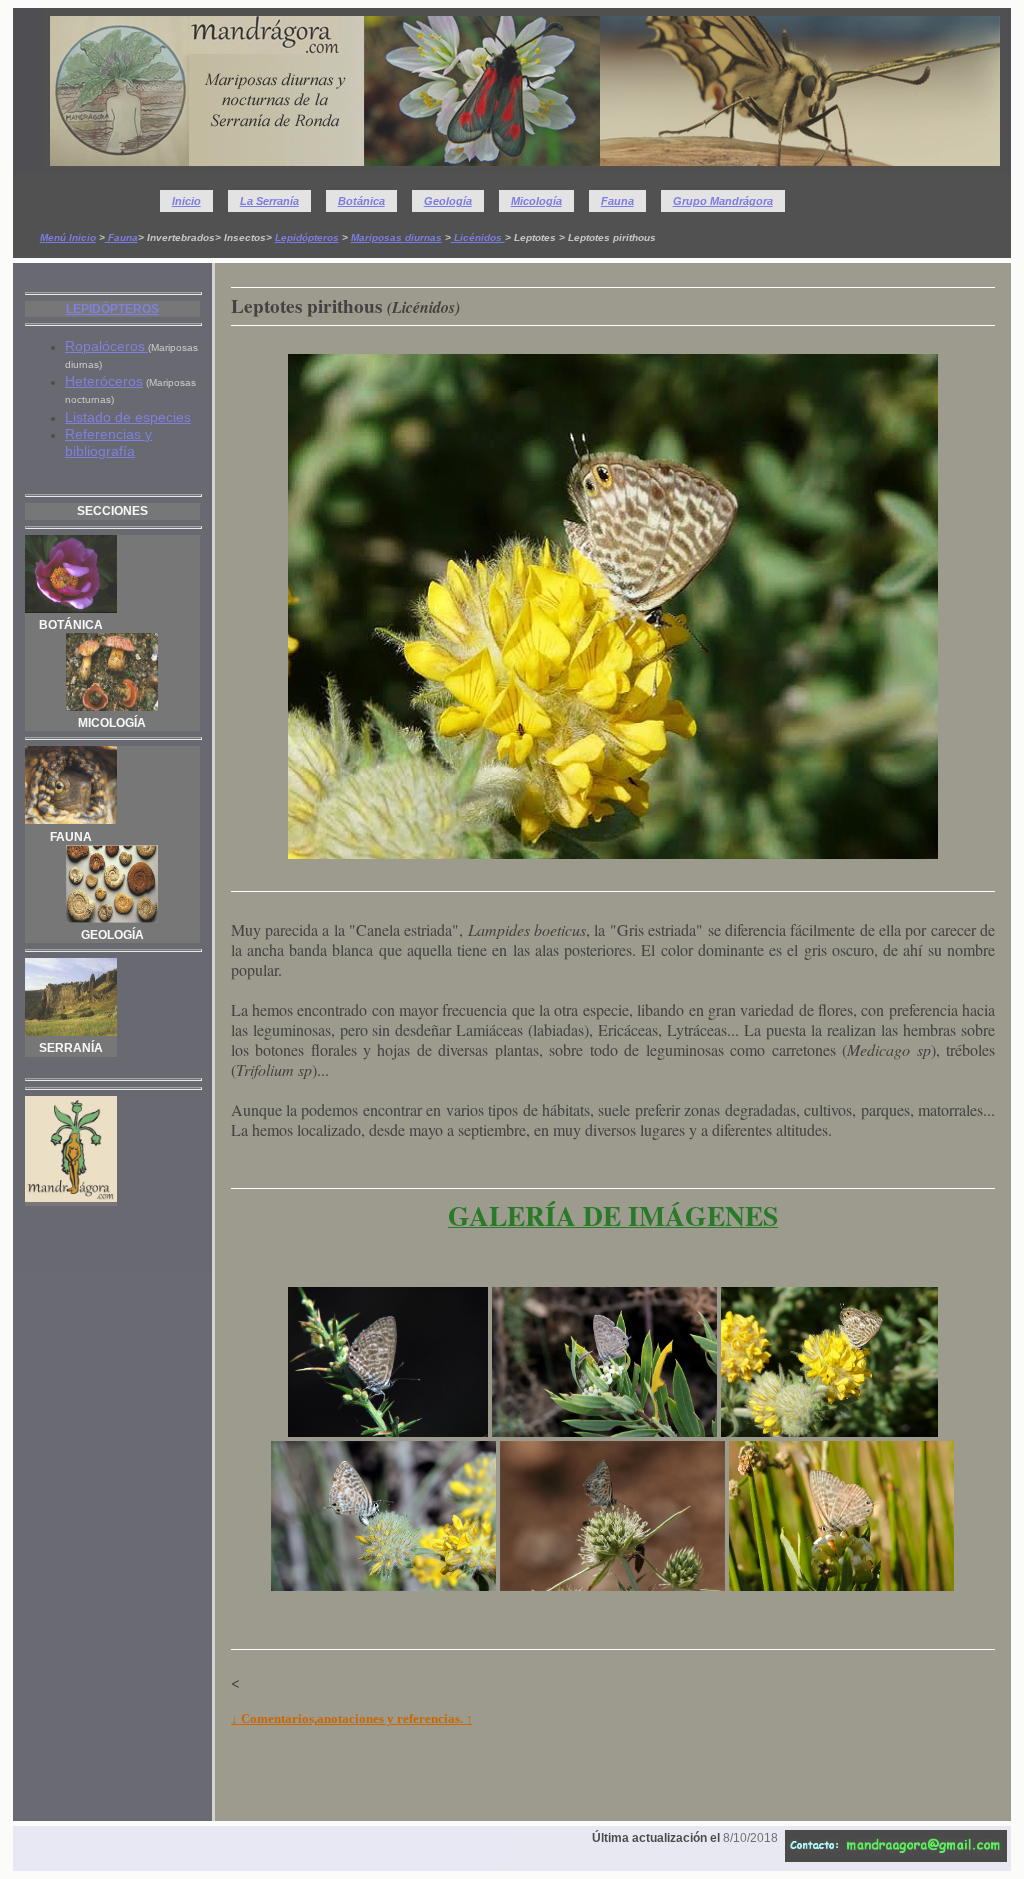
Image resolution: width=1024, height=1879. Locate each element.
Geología (448, 201)
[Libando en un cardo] (612, 1584)
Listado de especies (128, 417)
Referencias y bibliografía (108, 442)
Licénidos (478, 237)
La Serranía (269, 201)
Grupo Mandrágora (723, 201)
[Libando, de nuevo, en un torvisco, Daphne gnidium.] (841, 1584)
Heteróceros (104, 381)
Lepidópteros (307, 237)
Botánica (361, 201)
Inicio (186, 201)
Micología (536, 201)
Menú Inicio (68, 237)
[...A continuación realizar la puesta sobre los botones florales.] (383, 1584)
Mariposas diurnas (396, 237)
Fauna (617, 201)
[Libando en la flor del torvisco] (604, 1430)
